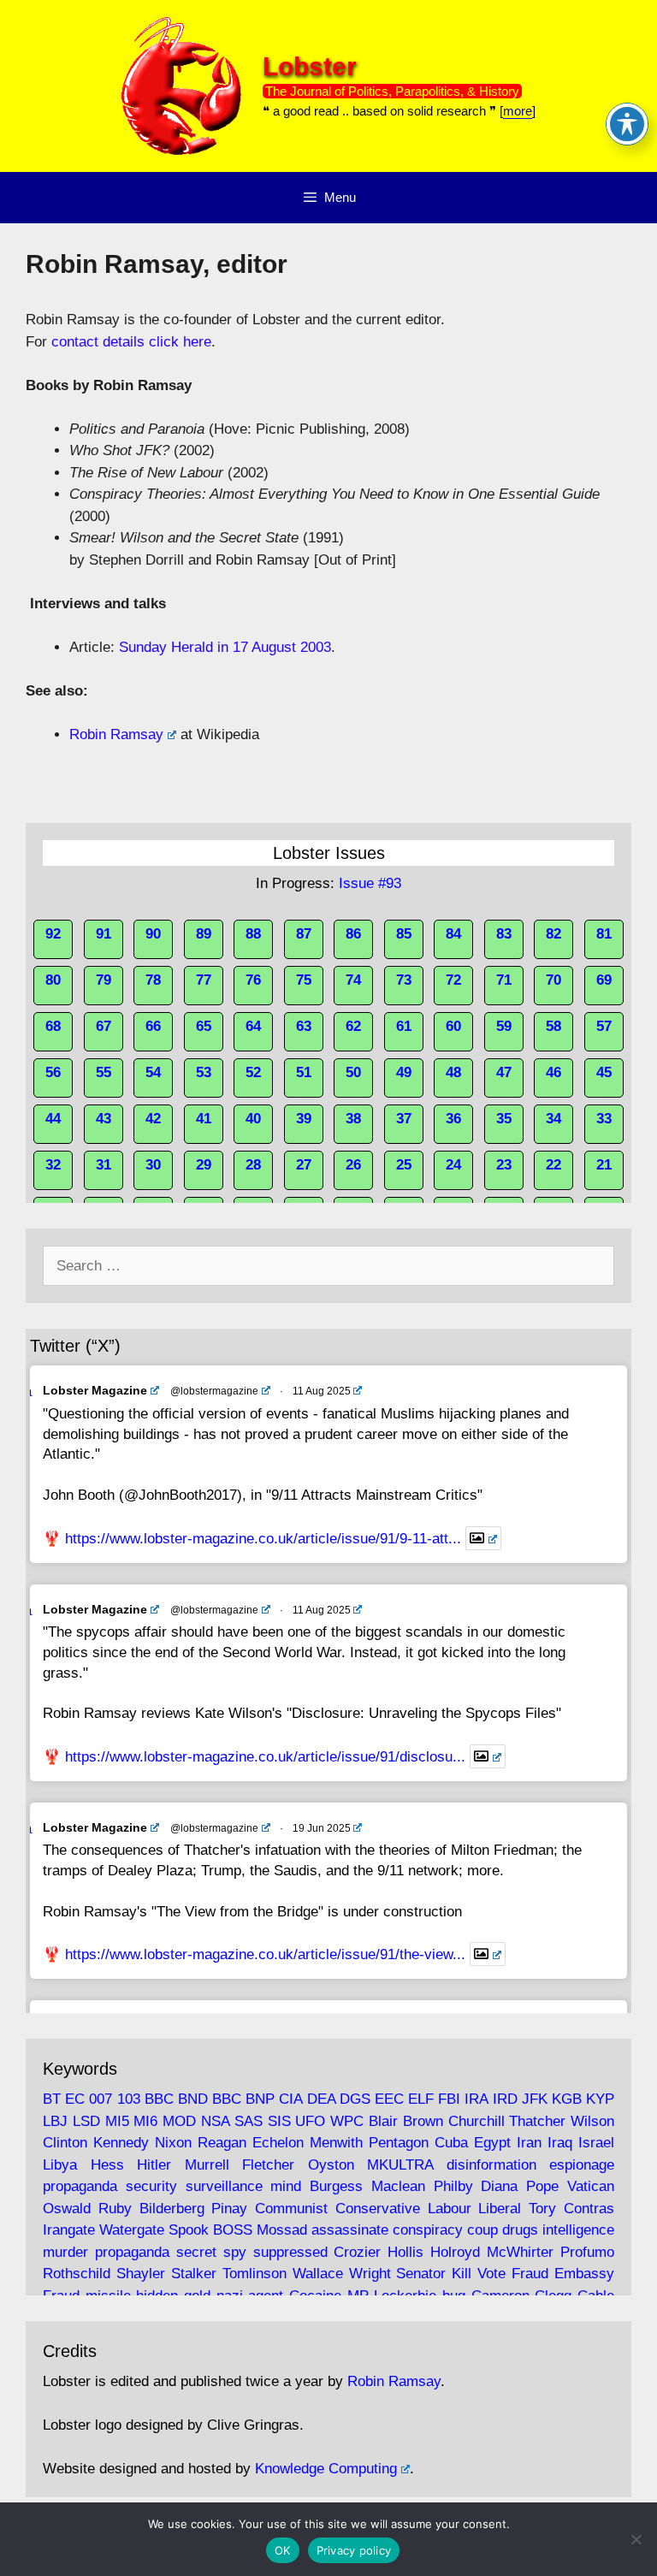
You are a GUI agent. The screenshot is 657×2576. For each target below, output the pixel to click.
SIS (279, 2121)
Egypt (492, 2143)
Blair (383, 2121)
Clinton (65, 2143)
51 (304, 1072)
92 (53, 934)
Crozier (357, 2252)
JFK (535, 2099)
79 (104, 980)
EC (75, 2099)
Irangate (69, 2230)
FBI (449, 2099)
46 (553, 1072)
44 (53, 1119)
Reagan (222, 2143)
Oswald (67, 2209)
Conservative (378, 2209)
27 (304, 1165)
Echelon (278, 2143)
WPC (347, 2121)
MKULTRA (400, 2165)
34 (553, 1119)
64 (253, 1026)
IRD (505, 2099)
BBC (159, 2099)
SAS (249, 2121)
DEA (321, 2099)
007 (101, 2099)
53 (204, 1072)
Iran (529, 2143)
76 (253, 980)
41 (204, 1119)
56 (53, 1072)
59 (504, 1026)
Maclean (398, 2186)
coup (482, 2230)
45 (604, 1072)
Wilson (592, 2121)
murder (65, 2252)
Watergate (132, 2230)
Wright (370, 2274)
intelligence (578, 2230)
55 (104, 1072)
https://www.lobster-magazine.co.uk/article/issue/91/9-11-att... (263, 1539)
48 (453, 1072)
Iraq (560, 2143)
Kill (462, 2274)
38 (353, 1119)
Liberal (500, 2209)
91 (104, 934)
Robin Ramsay (116, 734)
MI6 (145, 2121)
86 (353, 934)
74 (353, 980)
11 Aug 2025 (322, 1391)
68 (53, 1026)
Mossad (282, 2230)
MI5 (117, 2121)
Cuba (451, 2143)
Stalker (194, 2274)
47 (504, 1072)
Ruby (115, 2209)
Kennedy (121, 2143)
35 (504, 1119)
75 (304, 980)
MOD (179, 2121)
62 (353, 1026)
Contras (589, 2209)
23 (504, 1165)
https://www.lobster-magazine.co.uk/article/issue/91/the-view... (265, 1954)
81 (604, 934)
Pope (542, 2186)
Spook (189, 2230)
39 (304, 1119)
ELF (421, 2099)
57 (604, 1026)
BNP (260, 2099)
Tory (542, 2209)
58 (553, 1026)
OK (283, 2550)
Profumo (587, 2252)
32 (53, 1165)
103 (129, 2099)
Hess (107, 2165)
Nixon (173, 2143)
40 (253, 1119)
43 (104, 1119)
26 (353, 1165)
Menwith (336, 2143)
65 (204, 1026)
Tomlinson (255, 2274)
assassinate (350, 2230)
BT (52, 2099)
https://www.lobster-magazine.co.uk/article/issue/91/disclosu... (265, 1757)
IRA (476, 2099)
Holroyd (455, 2252)
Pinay (229, 2209)
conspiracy (428, 2230)
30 (153, 1165)
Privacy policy (354, 2550)
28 (253, 1165)
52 (253, 1072)
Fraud (530, 2274)
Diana (499, 2186)
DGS (355, 2099)
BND (193, 2099)
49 (404, 1072)
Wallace (318, 2274)
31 (104, 1165)
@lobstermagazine (214, 1391)
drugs (520, 2230)
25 (404, 1165)
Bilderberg (172, 2209)
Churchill (476, 2121)
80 (53, 980)
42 (153, 1119)
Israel (596, 2143)
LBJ (55, 2121)
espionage (582, 2165)
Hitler (154, 2165)
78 (153, 980)
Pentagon (399, 2143)
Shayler (141, 2274)
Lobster (310, 66)
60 (453, 1026)
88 (253, 934)
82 (553, 934)
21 (604, 1165)
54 (153, 1072)
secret (196, 2252)
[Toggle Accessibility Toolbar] (627, 124)
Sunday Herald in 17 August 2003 (225, 647)
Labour (450, 2209)
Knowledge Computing (326, 2469)
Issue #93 (370, 883)
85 (404, 934)
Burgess (336, 2186)
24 (453, 1165)
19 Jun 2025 (322, 1828)
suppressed (290, 2252)
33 (604, 1119)
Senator (421, 2274)
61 (404, 1026)
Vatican (591, 2186)
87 (304, 934)
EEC (389, 2099)
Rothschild (77, 2274)
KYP (600, 2099)
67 (104, 1026)
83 (504, 934)
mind (286, 2186)
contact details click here (131, 342)
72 (453, 980)
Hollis (405, 2252)
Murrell (207, 2165)
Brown (423, 2121)
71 (504, 980)
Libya (60, 2165)
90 (153, 934)
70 (553, 980)
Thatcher (537, 2121)
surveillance (224, 2186)
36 (453, 1119)
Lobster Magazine (95, 1390)
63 (304, 1026)
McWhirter (520, 2252)
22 (553, 1165)
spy (235, 2252)
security (151, 2186)
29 (204, 1165)
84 (453, 934)
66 (153, 1026)
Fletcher (268, 2165)
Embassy (584, 2274)
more (518, 111)
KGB (567, 2099)
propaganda (80, 2186)
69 (604, 980)
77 (204, 980)
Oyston (331, 2165)
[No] (636, 2539)
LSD (86, 2121)
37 (404, 1119)
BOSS (233, 2230)
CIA (290, 2099)
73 (404, 980)
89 (204, 934)
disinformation (491, 2165)
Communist (291, 2209)
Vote (491, 2274)
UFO (310, 2121)
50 (353, 1072)
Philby (453, 2186)
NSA (215, 2121)
